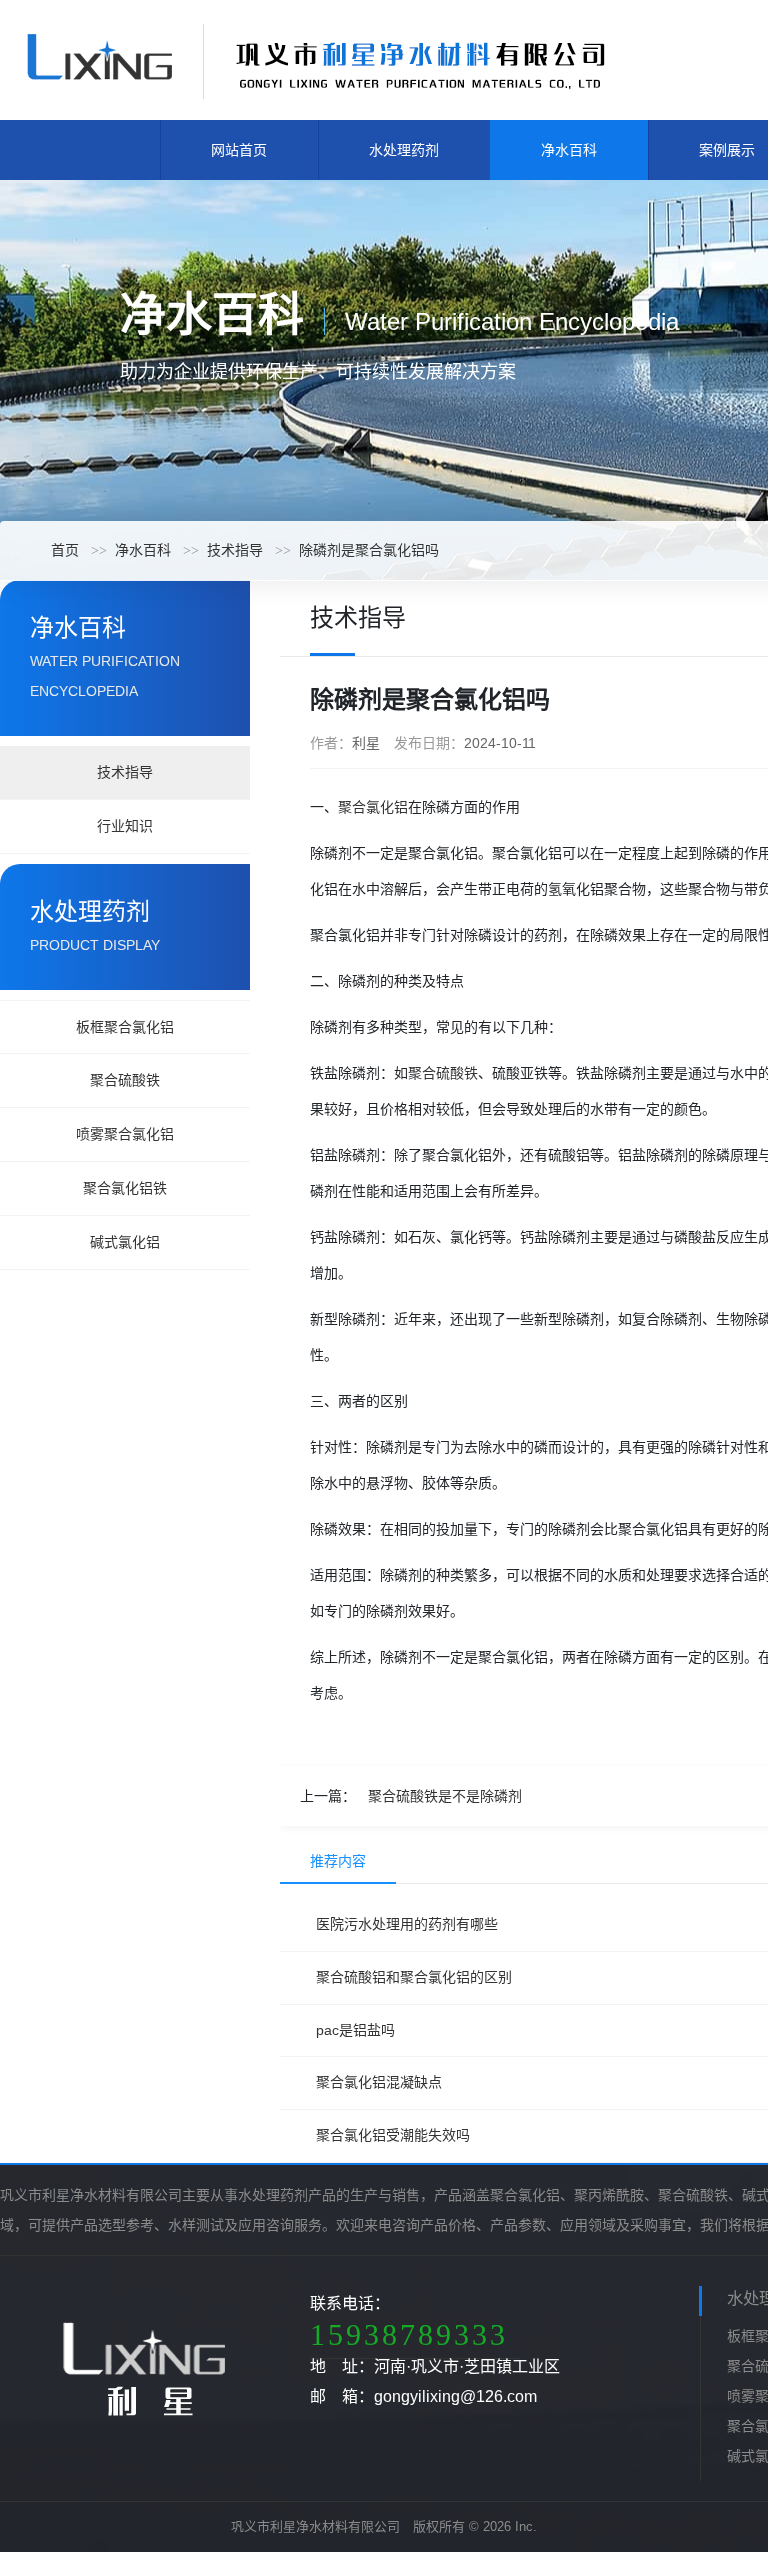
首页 (65, 550)
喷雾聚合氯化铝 (125, 1134)
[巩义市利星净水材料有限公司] (315, 59)
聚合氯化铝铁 (125, 1188)
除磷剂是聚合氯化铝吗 (369, 550)
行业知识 (125, 826)
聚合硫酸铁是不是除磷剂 (445, 1796)
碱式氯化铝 (125, 1242)
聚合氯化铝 (373, 807)
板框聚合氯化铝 (125, 1027)
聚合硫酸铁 (125, 1080)
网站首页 (239, 150)
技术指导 (235, 550)
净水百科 (569, 150)
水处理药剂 (404, 150)
